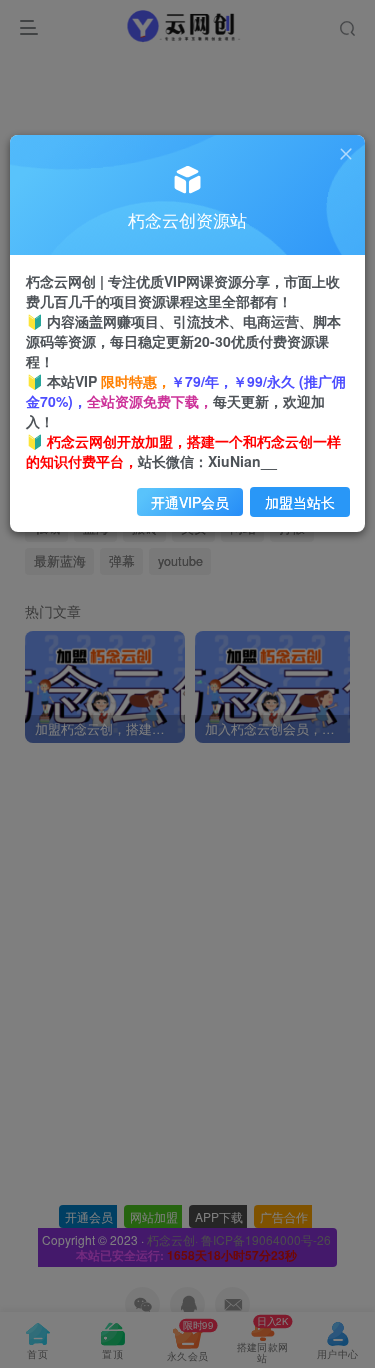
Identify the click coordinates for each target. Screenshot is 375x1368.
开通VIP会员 (190, 502)
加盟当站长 (300, 502)
